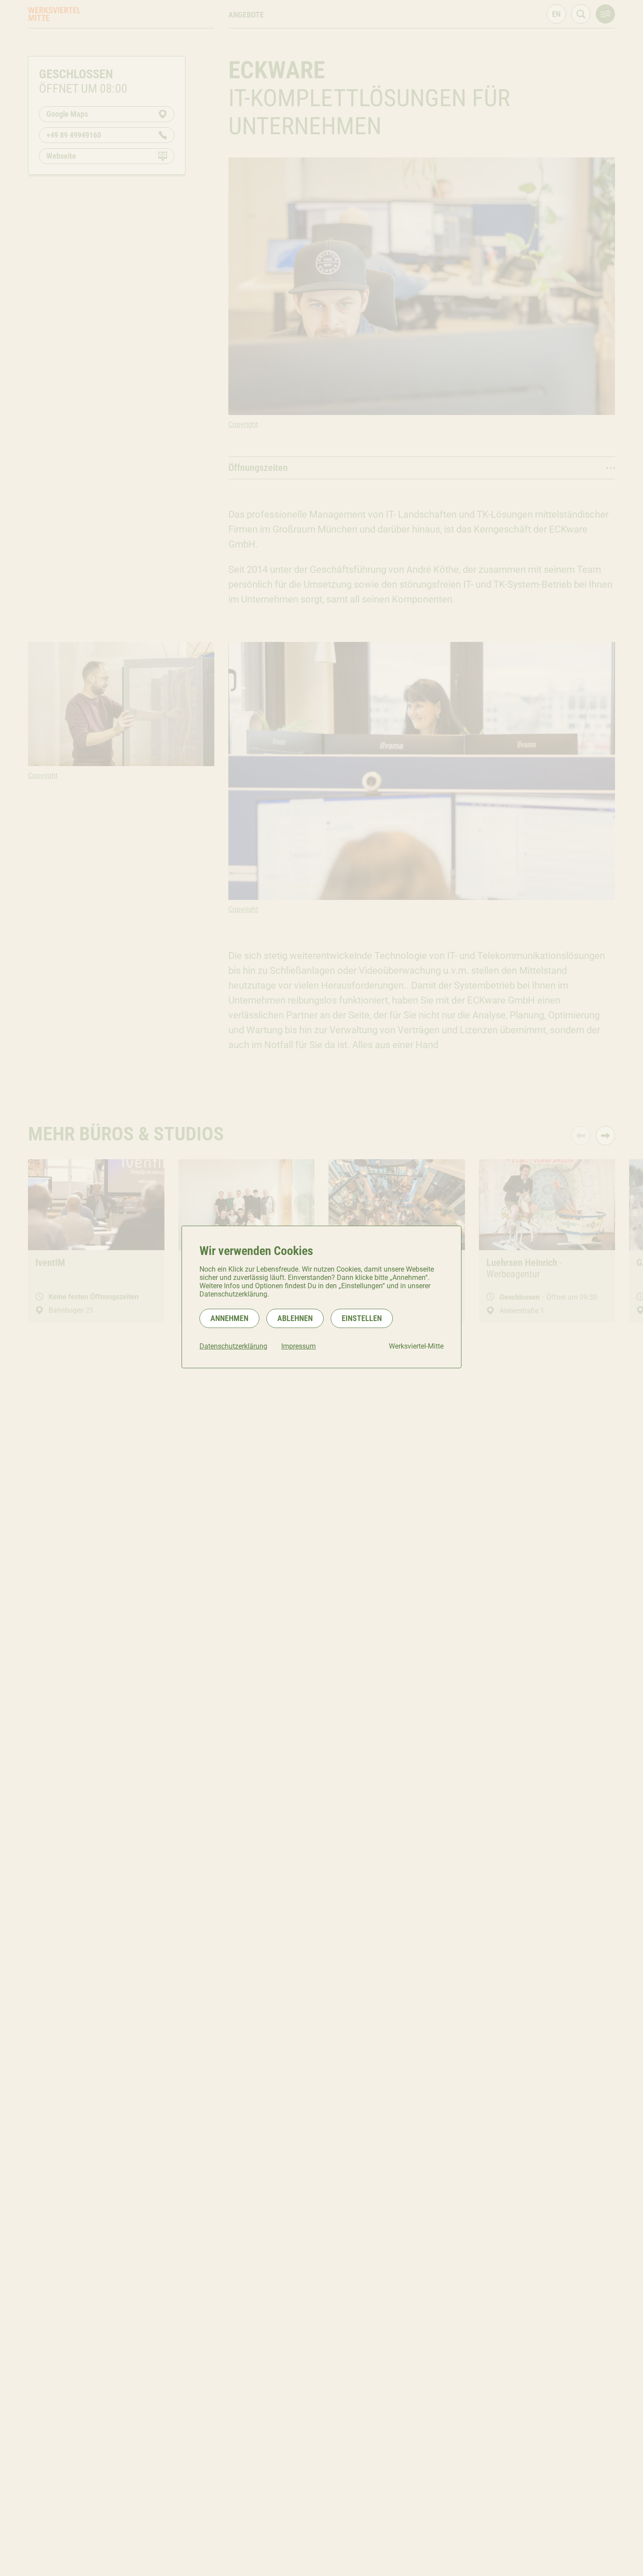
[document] (321, 1297)
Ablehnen (295, 1318)
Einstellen (362, 1318)
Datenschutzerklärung (233, 1346)
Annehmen (229, 1318)
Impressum (299, 1346)
